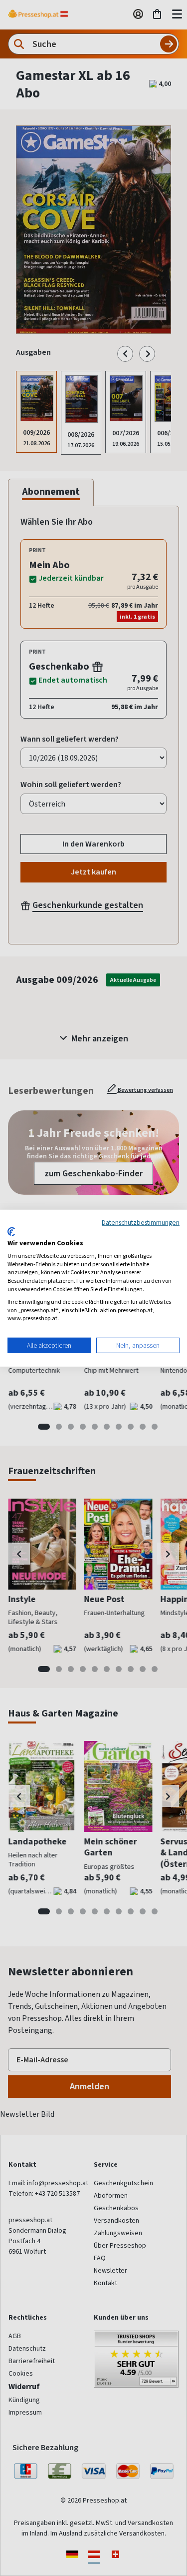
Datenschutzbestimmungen (141, 1222)
